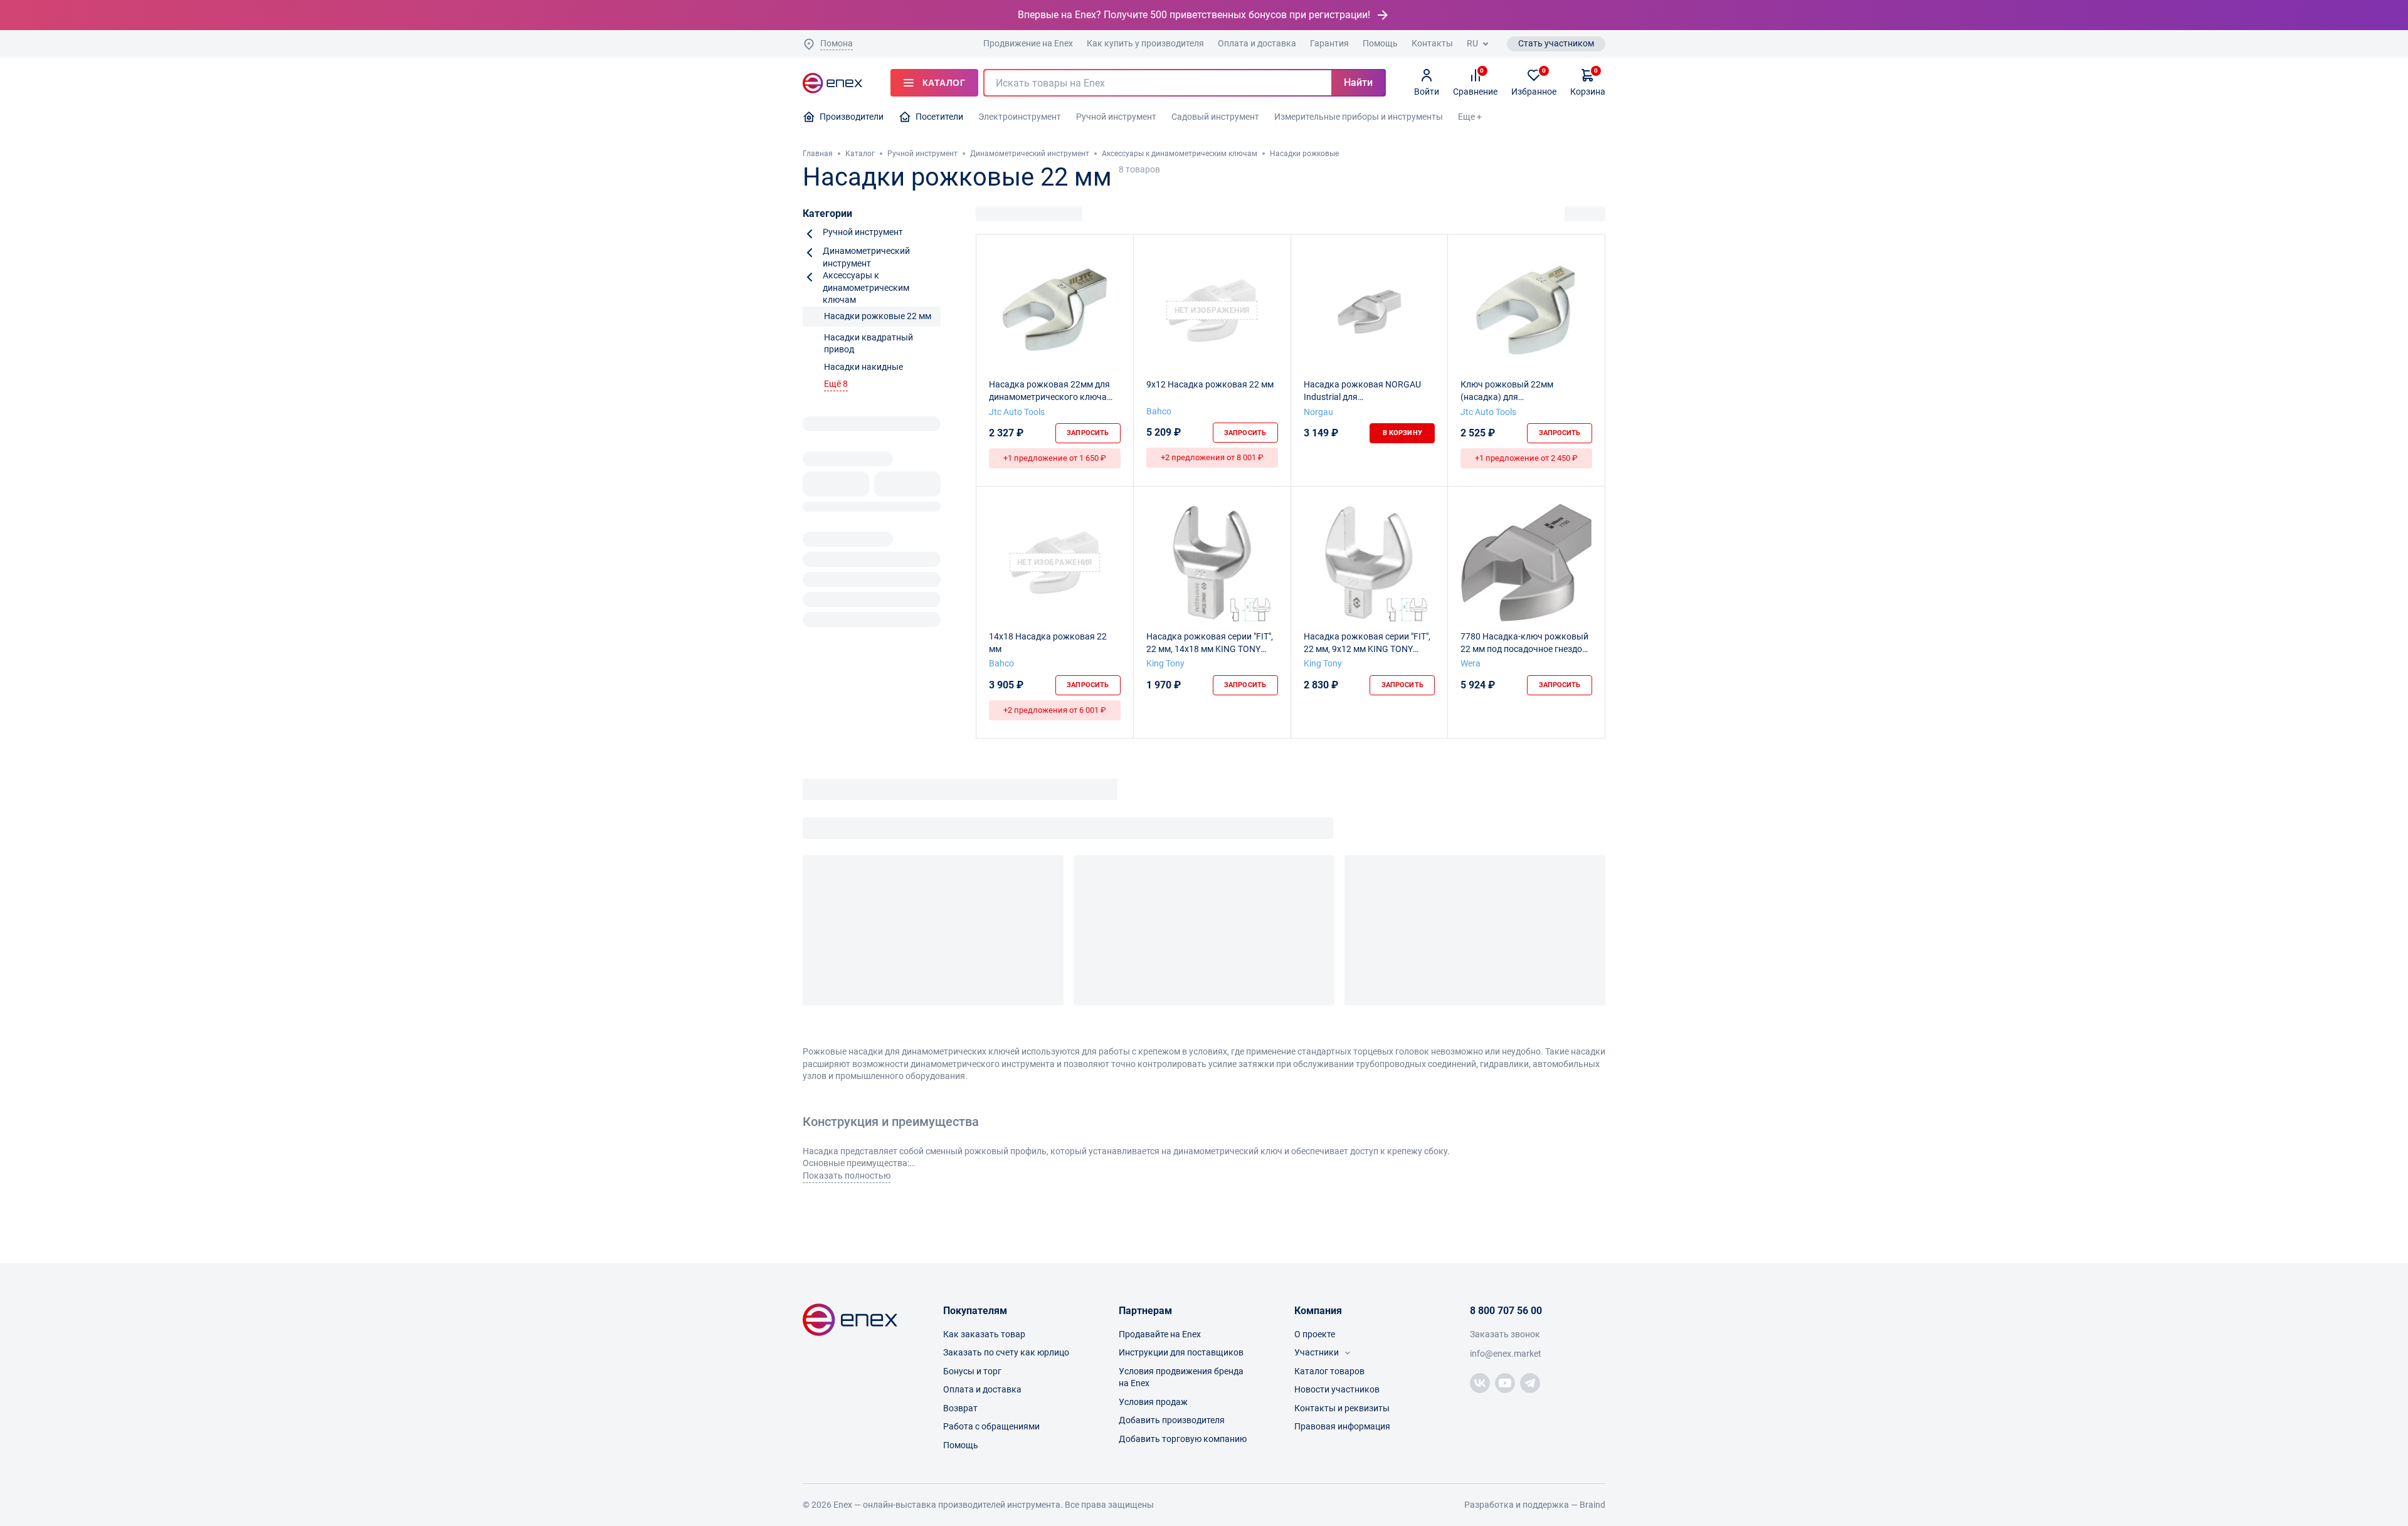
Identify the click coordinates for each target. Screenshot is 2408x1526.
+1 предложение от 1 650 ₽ (1055, 458)
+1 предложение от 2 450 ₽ (1526, 458)
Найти (1358, 82)
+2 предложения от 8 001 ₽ (1212, 457)
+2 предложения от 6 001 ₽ (1055, 710)
